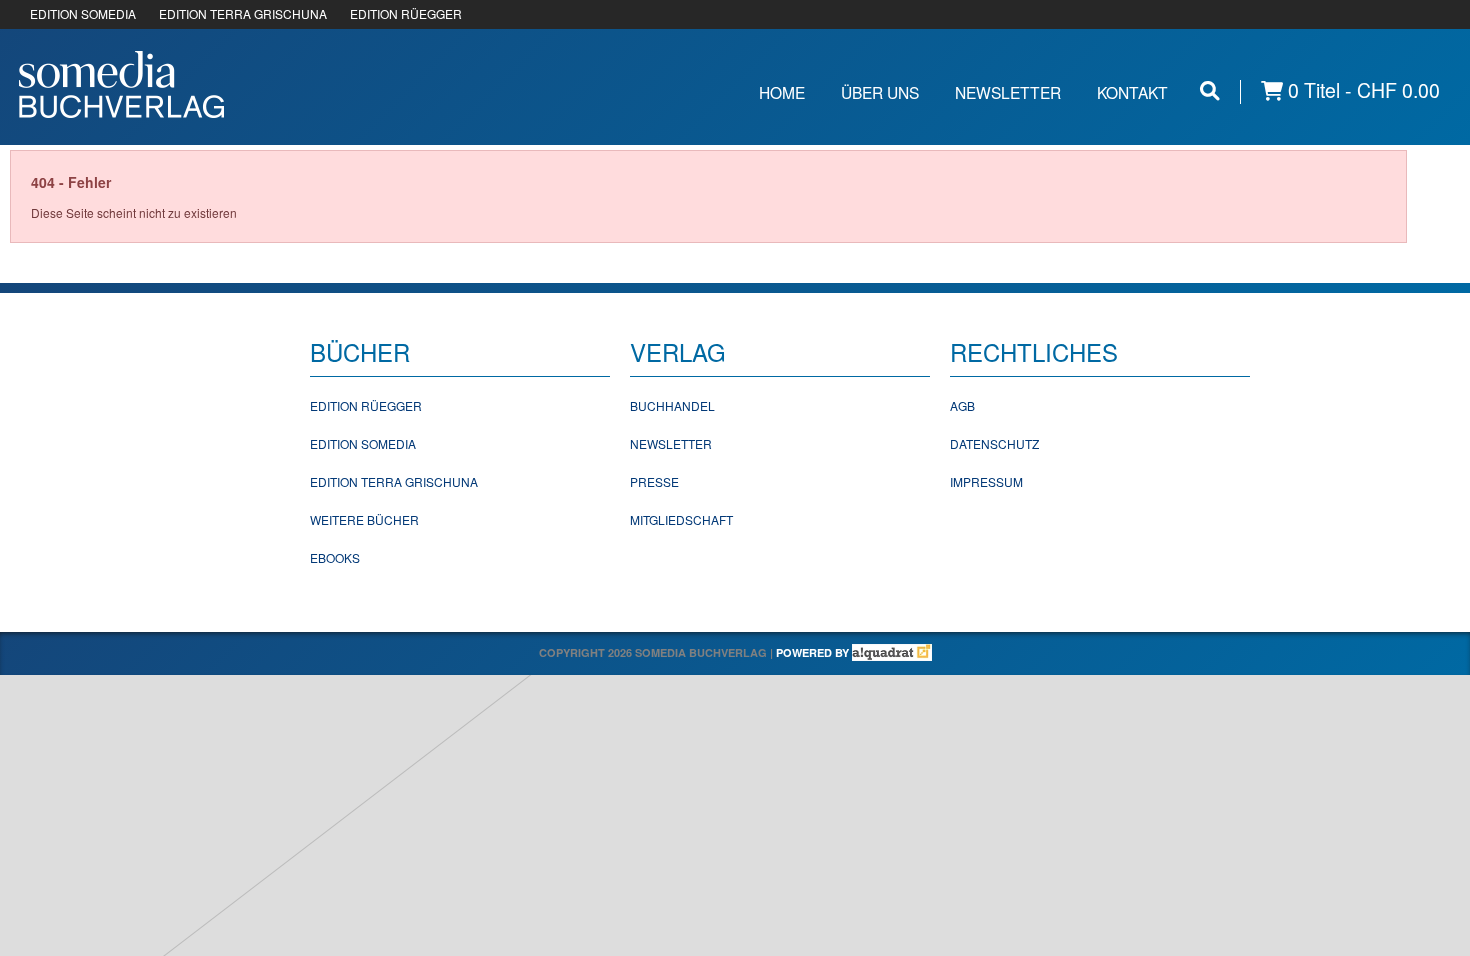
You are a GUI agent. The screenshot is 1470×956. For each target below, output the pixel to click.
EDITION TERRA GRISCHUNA (243, 13)
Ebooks (335, 557)
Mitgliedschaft (681, 519)
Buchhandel (672, 405)
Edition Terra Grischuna (394, 481)
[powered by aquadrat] (892, 652)
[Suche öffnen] (1210, 90)
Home (782, 92)
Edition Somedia (363, 443)
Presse (654, 481)
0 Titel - (1361, 90)
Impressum (986, 481)
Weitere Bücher (364, 519)
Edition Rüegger (366, 405)
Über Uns (880, 92)
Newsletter (1008, 92)
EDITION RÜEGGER (406, 13)
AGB (962, 405)
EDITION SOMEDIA (83, 13)
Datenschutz (994, 443)
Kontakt (1132, 92)
